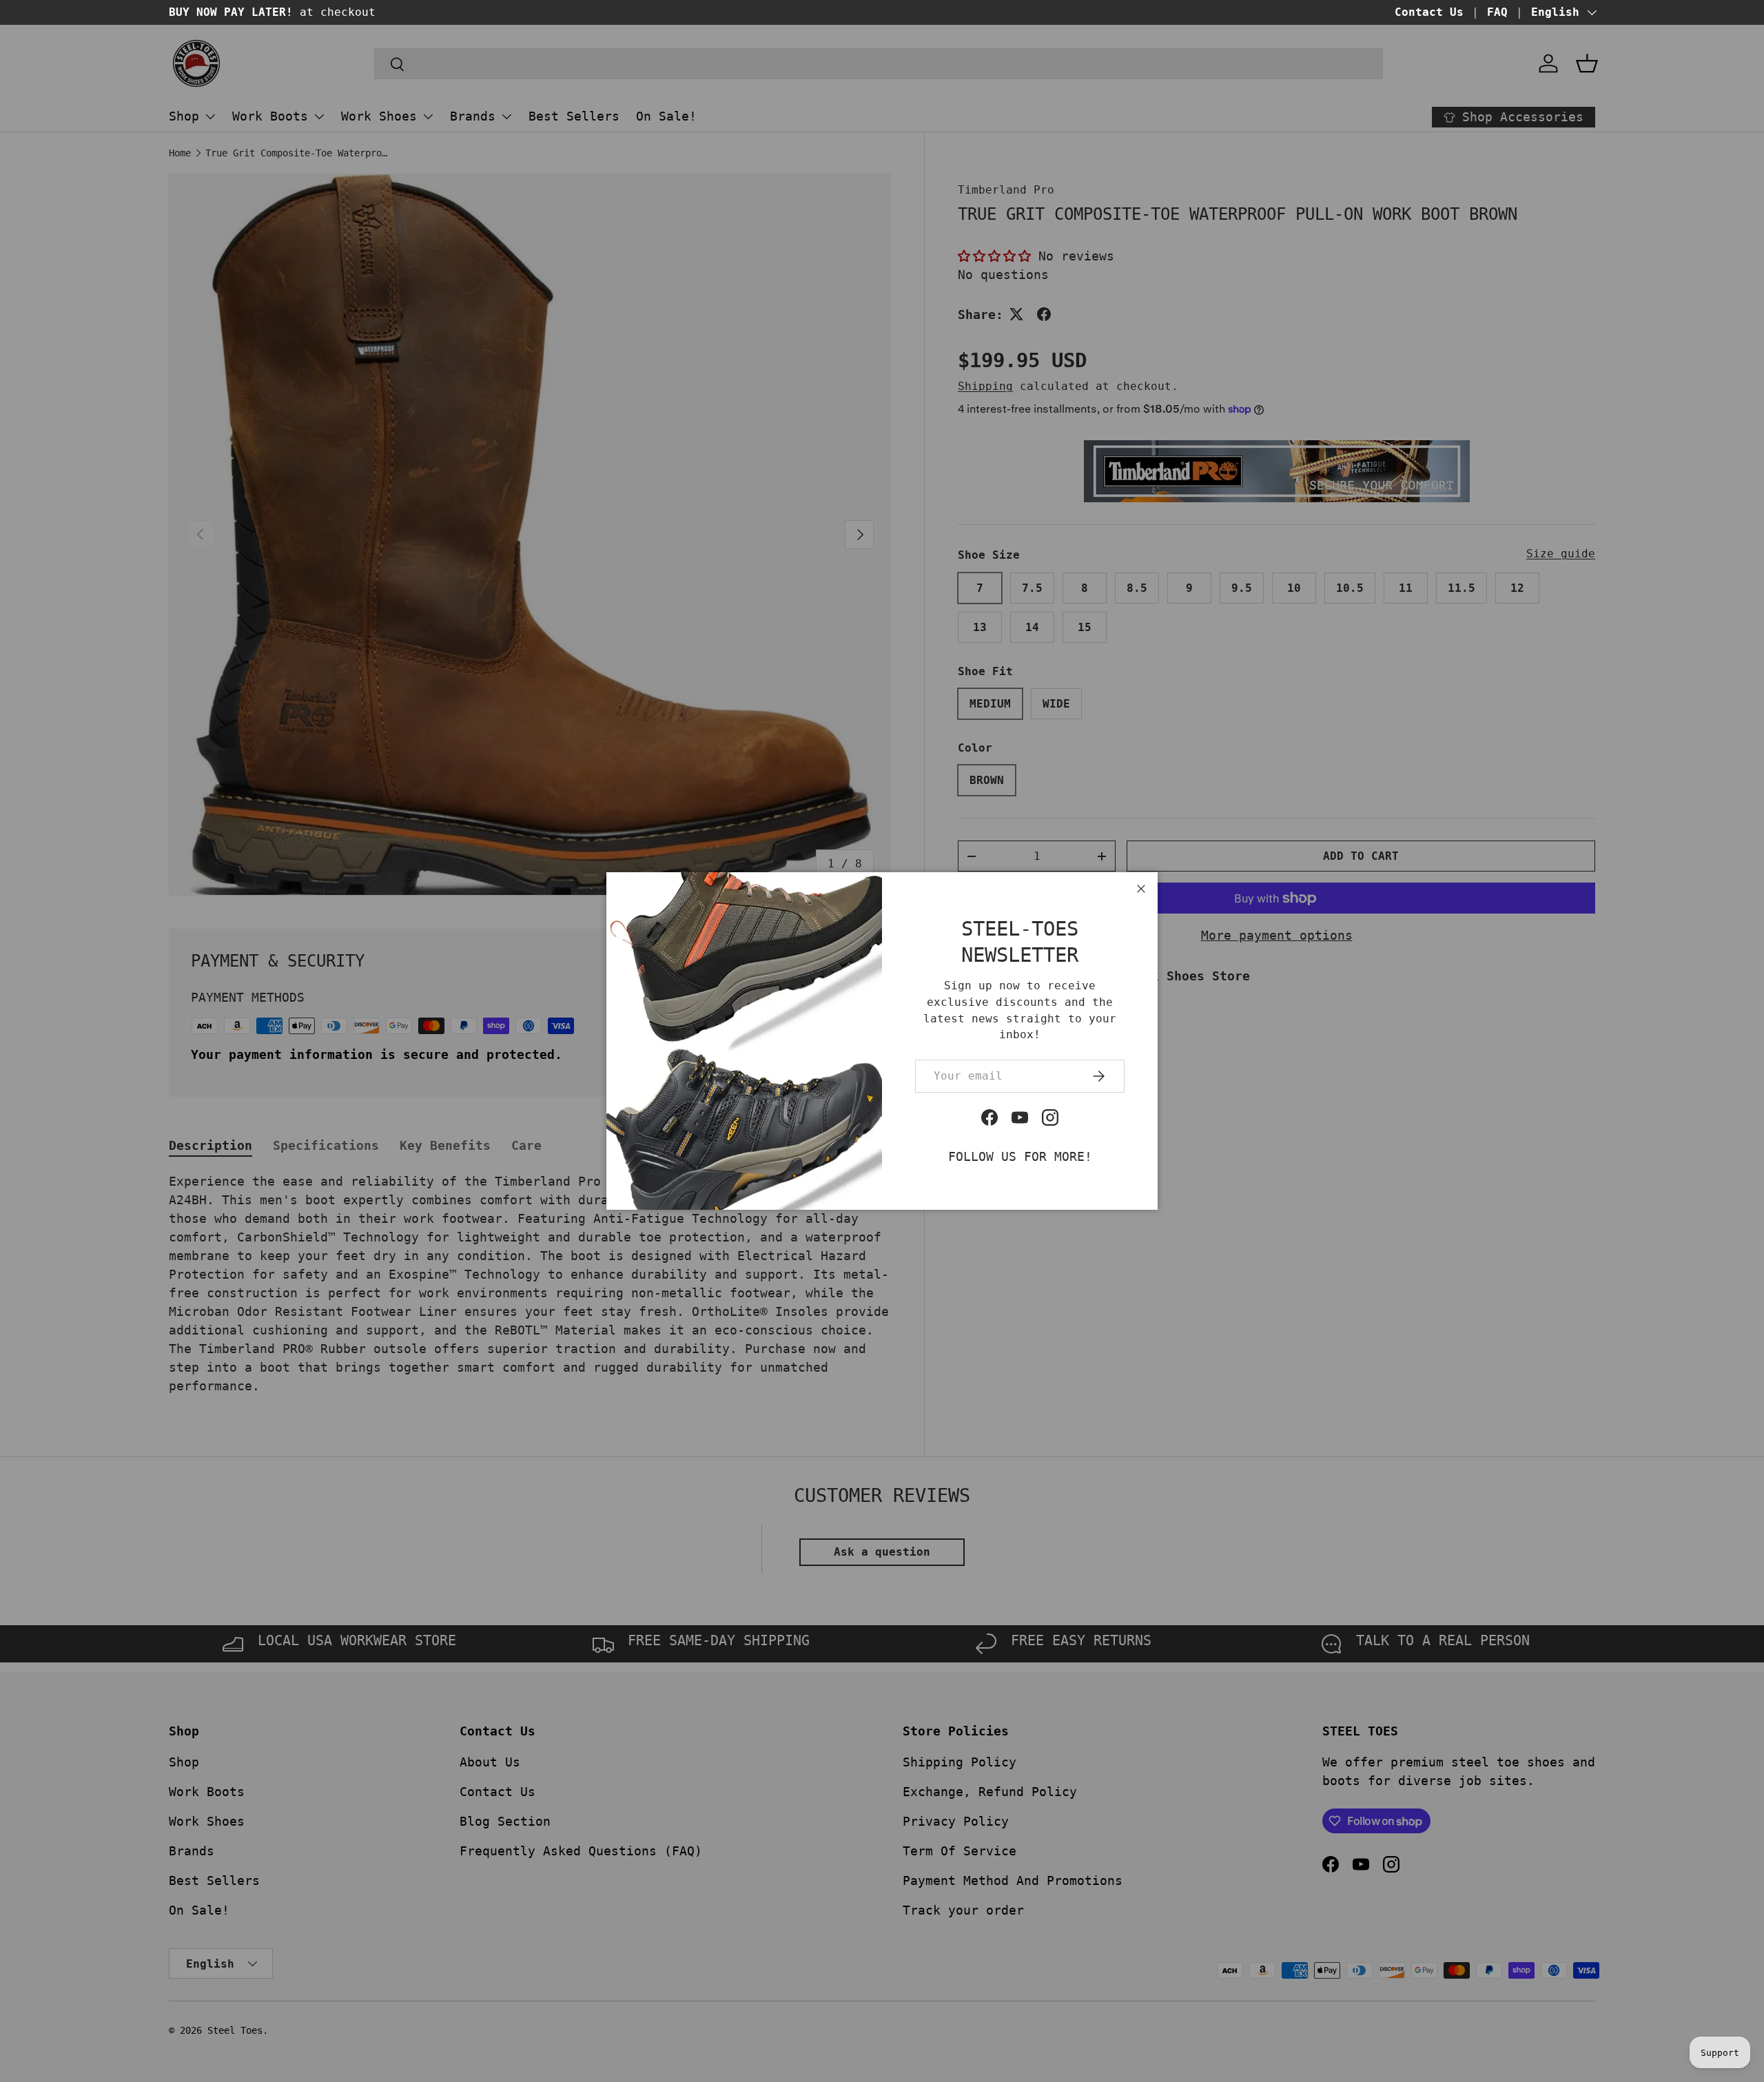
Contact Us (1429, 12)
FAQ (1497, 12)
